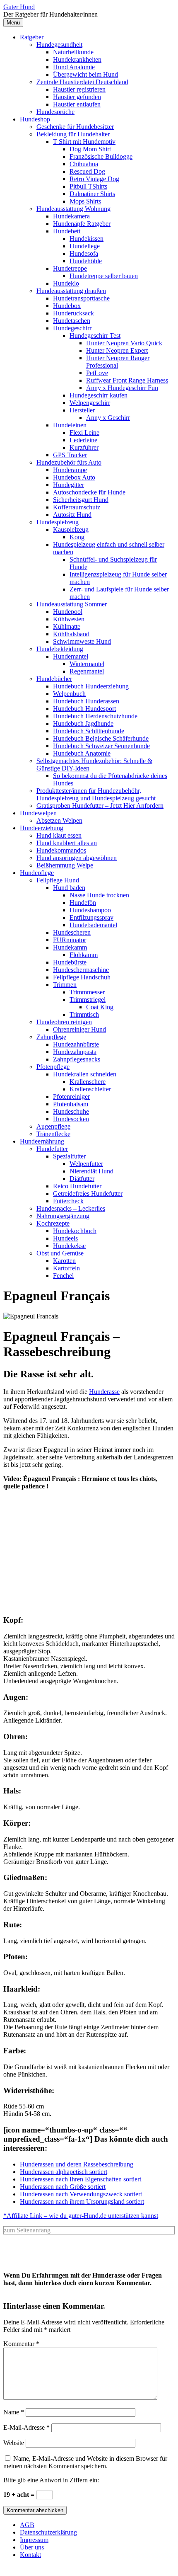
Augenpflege (53, 1126)
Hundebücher (54, 679)
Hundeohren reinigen (64, 1022)
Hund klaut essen (59, 835)
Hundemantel (71, 656)
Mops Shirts (85, 201)
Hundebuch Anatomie (82, 753)
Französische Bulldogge (101, 156)
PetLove (97, 373)
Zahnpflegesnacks (77, 1059)
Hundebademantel (93, 925)
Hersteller (82, 410)
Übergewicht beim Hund (85, 74)
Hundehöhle (86, 261)
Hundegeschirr (72, 328)
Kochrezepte (53, 1223)
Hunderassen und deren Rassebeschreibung (77, 2164)
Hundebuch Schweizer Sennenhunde (101, 746)
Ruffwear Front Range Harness (127, 380)
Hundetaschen (72, 321)
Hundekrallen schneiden (85, 1074)
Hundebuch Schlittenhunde (89, 731)
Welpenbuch (69, 694)
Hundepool (68, 612)
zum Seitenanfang (27, 2230)
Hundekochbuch (75, 1231)
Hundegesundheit (59, 45)
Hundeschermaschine (81, 970)
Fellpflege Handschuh (82, 977)
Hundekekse (69, 1246)
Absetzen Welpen (59, 820)
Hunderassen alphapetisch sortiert (64, 2172)
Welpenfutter (86, 1164)
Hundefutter (52, 1149)
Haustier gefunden (77, 97)
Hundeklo (66, 283)
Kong (77, 537)
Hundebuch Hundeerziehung (91, 686)
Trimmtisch (84, 1014)
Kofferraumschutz (77, 507)
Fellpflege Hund (58, 880)
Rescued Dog (87, 171)
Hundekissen (87, 239)
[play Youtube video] (89, 1545)
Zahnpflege (51, 1037)
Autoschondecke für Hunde (89, 492)
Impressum (34, 2540)
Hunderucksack (73, 313)
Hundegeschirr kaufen (99, 395)
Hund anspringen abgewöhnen (77, 858)
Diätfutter (82, 1179)
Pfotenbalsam (71, 1104)
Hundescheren (72, 932)
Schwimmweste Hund (82, 641)
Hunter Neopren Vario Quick (124, 343)
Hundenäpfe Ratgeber (82, 224)
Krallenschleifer (90, 1089)
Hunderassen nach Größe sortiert (63, 2187)
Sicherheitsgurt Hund (81, 500)
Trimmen (65, 985)
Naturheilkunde (73, 52)
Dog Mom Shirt (90, 149)
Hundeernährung (42, 1141)
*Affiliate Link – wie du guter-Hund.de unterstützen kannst (81, 2216)
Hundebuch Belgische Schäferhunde (101, 738)
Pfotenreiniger (71, 1097)
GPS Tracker (70, 455)
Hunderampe (70, 470)
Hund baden (69, 888)
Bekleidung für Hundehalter (73, 134)
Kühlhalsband (71, 634)
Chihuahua (84, 164)
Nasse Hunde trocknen (99, 895)
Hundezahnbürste (76, 1044)
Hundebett (67, 231)
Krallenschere (88, 1082)
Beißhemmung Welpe (65, 865)
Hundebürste (70, 962)
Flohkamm (84, 955)
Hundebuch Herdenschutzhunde (95, 716)
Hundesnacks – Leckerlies (71, 1208)
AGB (27, 2525)
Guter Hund (19, 7)
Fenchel (63, 1276)
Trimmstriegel (88, 1000)
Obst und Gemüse (60, 1253)
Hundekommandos (61, 850)
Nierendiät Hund (91, 1171)
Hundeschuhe (71, 1111)
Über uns (32, 2547)
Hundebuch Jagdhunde (83, 723)
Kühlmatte (67, 626)
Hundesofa (84, 253)
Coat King (100, 1007)
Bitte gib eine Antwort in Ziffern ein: (51, 2480)
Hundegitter (69, 485)
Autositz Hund (72, 515)
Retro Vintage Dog (94, 179)
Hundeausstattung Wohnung (73, 209)
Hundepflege (37, 873)
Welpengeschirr (90, 403)
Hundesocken (71, 1119)
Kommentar (21, 2344)
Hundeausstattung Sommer (72, 604)
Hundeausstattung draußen (71, 291)
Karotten (64, 1261)
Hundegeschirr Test (95, 336)
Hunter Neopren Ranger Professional (118, 362)
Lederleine (83, 440)
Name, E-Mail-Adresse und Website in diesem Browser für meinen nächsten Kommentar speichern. (85, 2462)
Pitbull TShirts (88, 186)
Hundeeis (65, 1238)
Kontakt (30, 2555)
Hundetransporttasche (81, 298)
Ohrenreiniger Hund (79, 1029)
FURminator (70, 940)
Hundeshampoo (90, 910)
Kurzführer (84, 447)
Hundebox (67, 306)
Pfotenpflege (53, 1067)
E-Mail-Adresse (26, 2427)
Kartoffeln (66, 1268)
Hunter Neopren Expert (117, 350)
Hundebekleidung (60, 649)
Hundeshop (35, 119)
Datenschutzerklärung (48, 2532)
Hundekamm (70, 947)
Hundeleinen (70, 425)
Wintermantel (87, 664)
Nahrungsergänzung (63, 1216)
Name (14, 2412)
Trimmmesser (87, 992)
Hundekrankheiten (77, 59)
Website (14, 2443)
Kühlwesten (69, 619)
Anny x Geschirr (108, 418)
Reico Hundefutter (77, 1186)
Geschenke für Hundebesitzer (75, 127)
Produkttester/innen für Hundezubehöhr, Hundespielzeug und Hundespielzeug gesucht (96, 794)
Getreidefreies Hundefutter (88, 1193)
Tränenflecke (53, 1134)
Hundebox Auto (74, 477)
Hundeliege (85, 246)
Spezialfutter (69, 1156)
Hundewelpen (38, 813)
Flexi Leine (84, 433)
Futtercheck (68, 1201)
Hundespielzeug (58, 522)
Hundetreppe (70, 268)
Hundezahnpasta (75, 1052)
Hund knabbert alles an (67, 843)
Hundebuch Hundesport (84, 709)
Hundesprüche (55, 112)
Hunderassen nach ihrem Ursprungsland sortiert (82, 2202)
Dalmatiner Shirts (92, 194)
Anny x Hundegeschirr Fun (122, 388)
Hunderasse (104, 1392)
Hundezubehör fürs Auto (69, 462)
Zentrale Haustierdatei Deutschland (82, 82)
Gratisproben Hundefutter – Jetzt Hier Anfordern (100, 806)
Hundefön (83, 903)
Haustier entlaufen (77, 104)
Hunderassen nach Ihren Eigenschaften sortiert (81, 2179)
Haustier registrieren (79, 89)
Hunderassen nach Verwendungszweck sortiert (81, 2194)
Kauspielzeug (71, 529)
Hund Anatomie (74, 67)
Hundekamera (71, 216)
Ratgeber (32, 37)
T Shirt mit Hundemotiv (84, 142)
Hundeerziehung (42, 828)
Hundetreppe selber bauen (104, 276)
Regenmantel (87, 671)
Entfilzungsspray (91, 917)
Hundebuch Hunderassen (86, 701)
